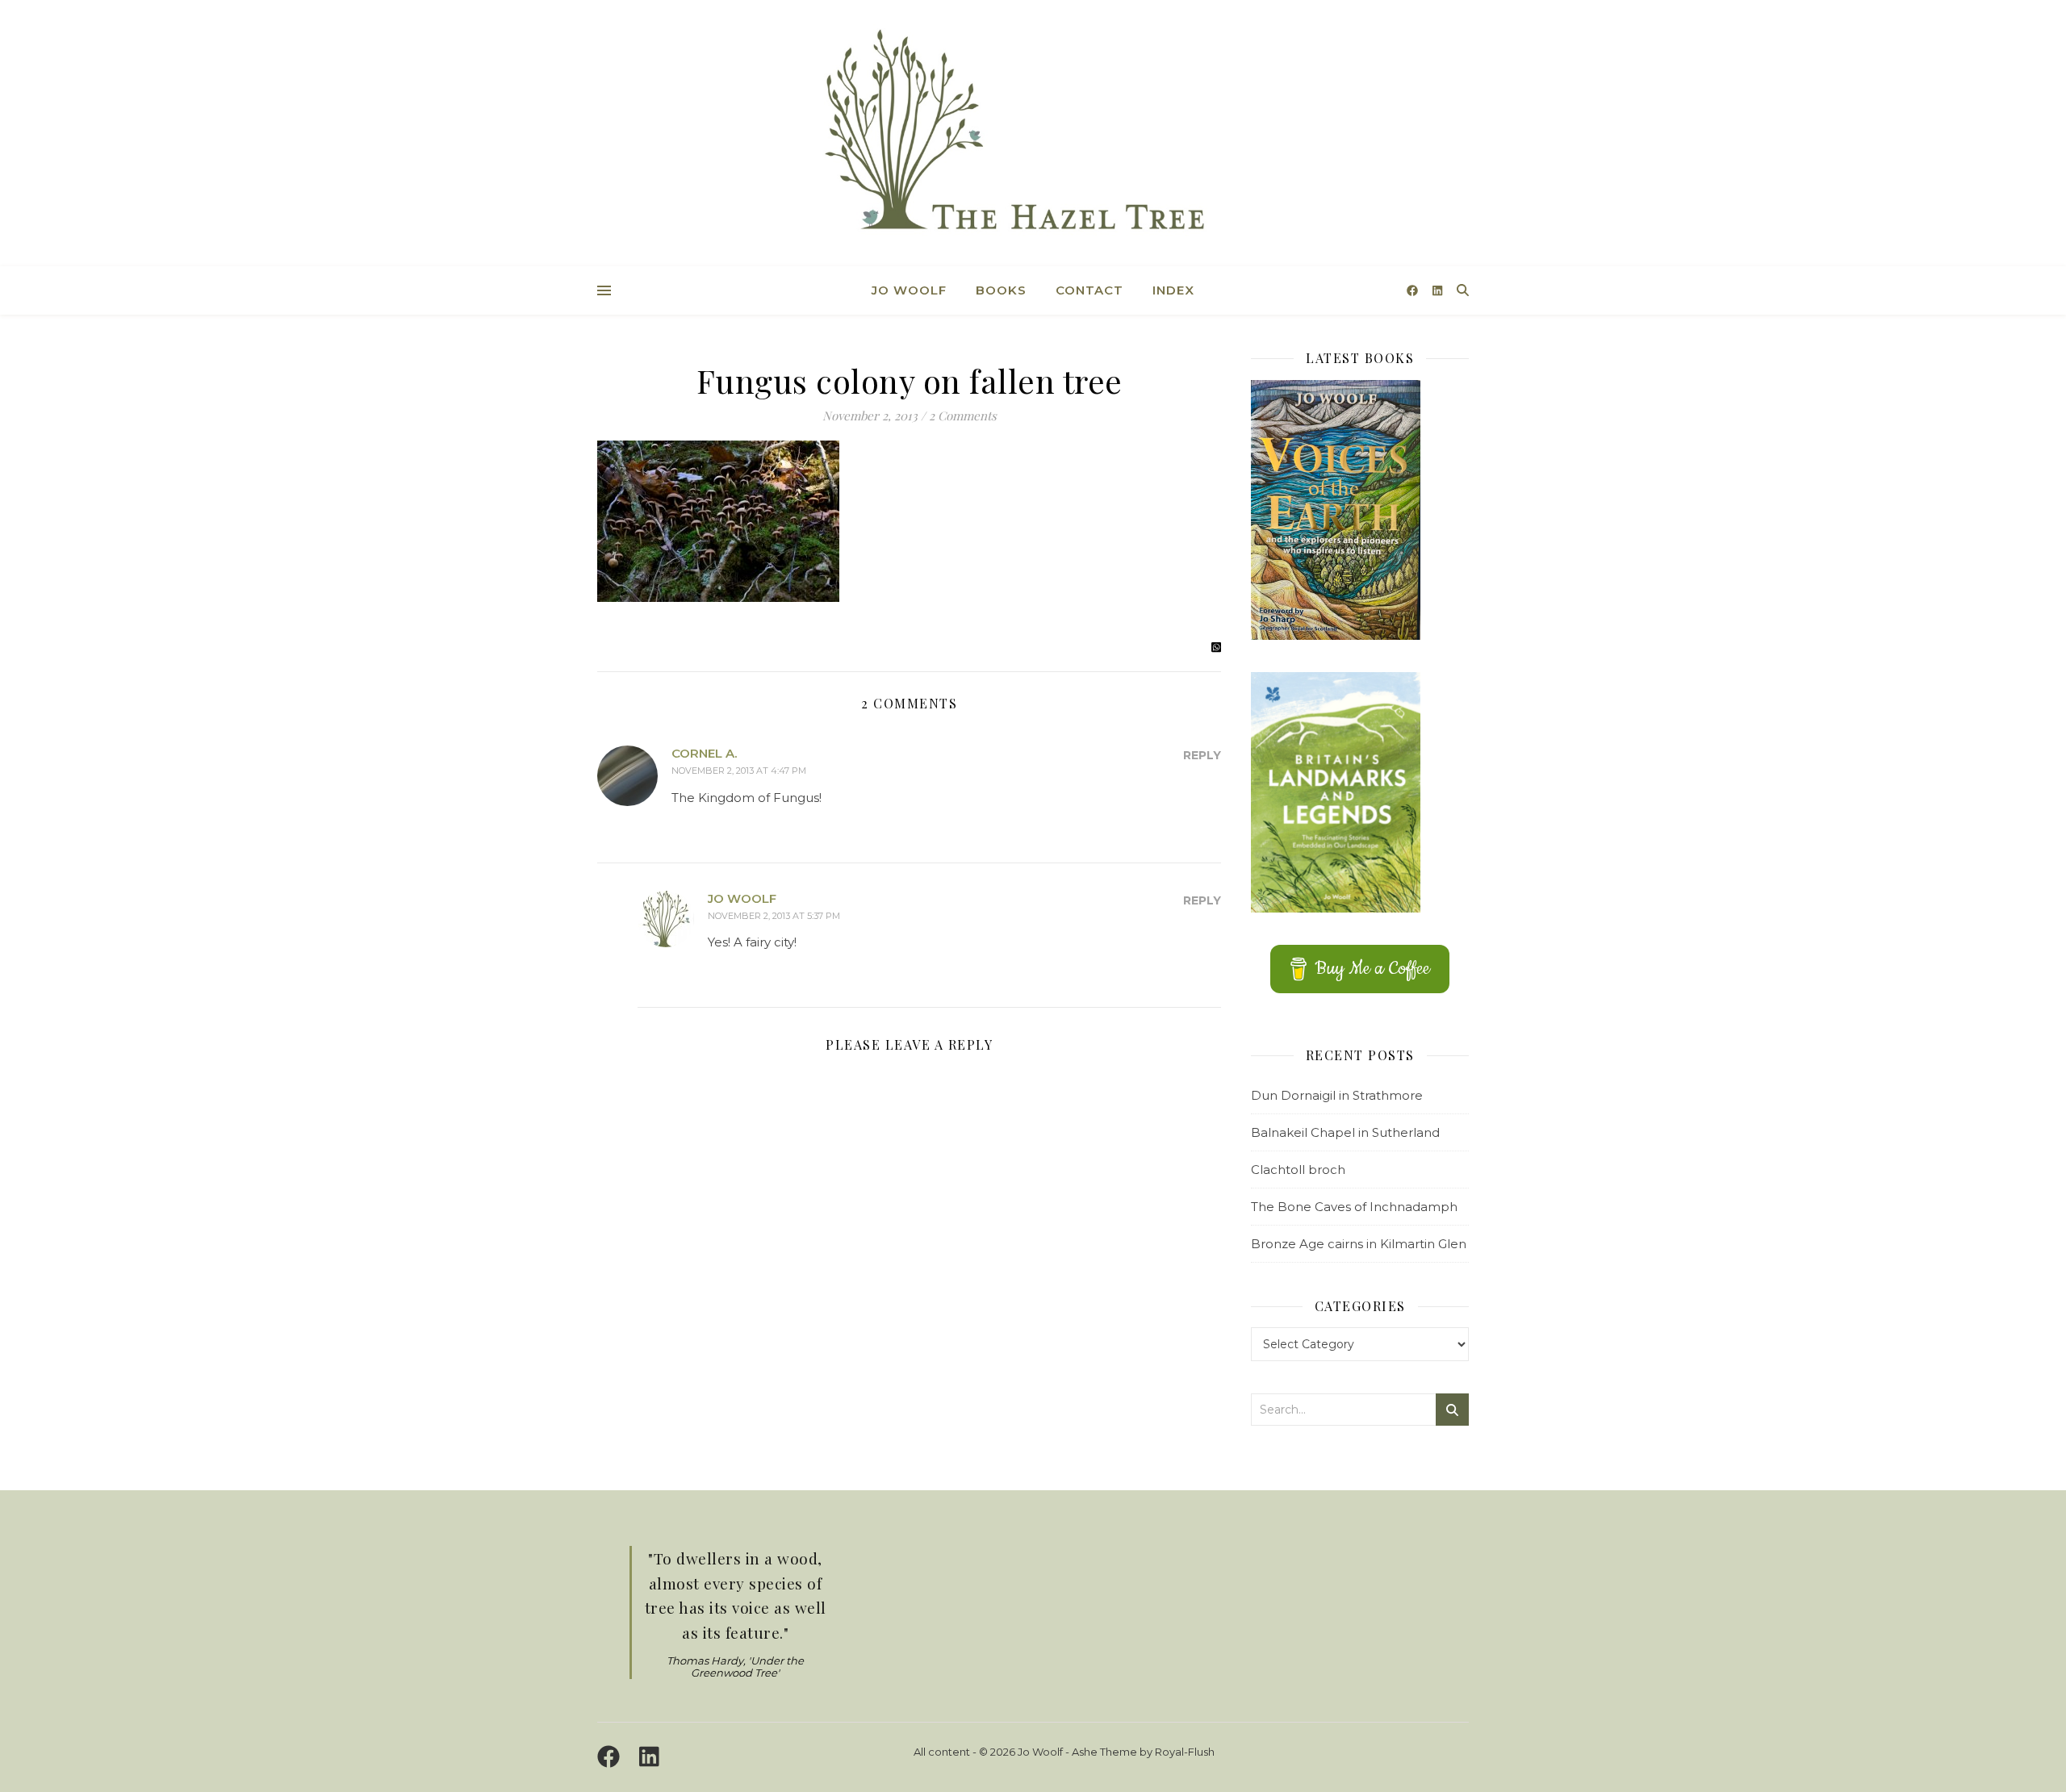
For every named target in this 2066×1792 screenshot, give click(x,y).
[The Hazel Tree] (1033, 135)
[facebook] (1414, 290)
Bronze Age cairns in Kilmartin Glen (1359, 1244)
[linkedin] (1437, 290)
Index (1173, 290)
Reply (1202, 755)
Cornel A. (704, 753)
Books (1001, 290)
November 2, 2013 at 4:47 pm (739, 771)
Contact (1089, 290)
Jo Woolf (909, 290)
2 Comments (963, 416)
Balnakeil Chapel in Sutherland (1345, 1132)
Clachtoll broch (1298, 1170)
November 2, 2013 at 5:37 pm (774, 916)
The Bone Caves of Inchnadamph (1354, 1207)
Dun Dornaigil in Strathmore (1337, 1095)
